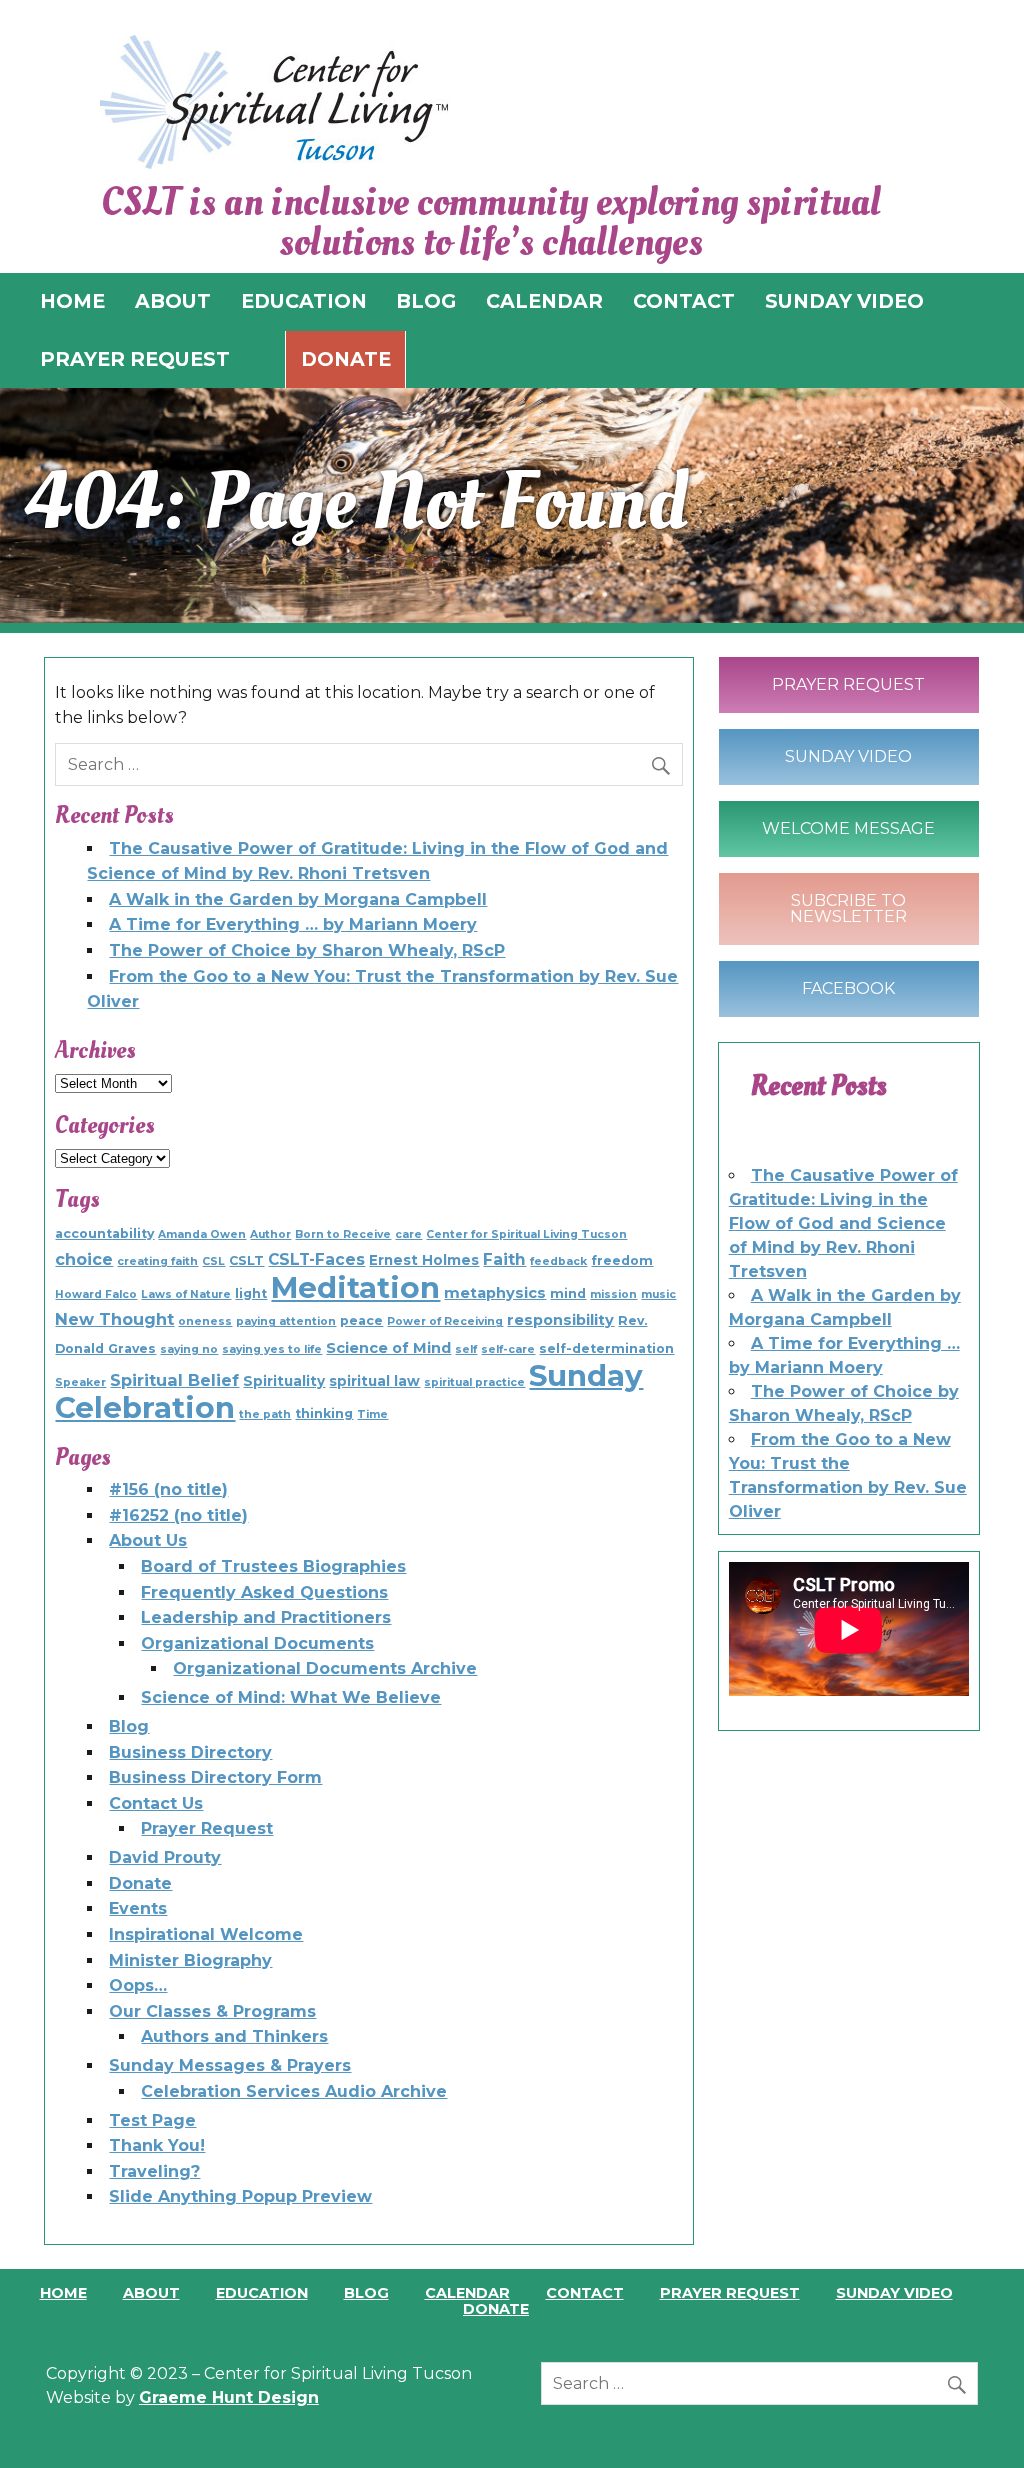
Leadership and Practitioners (266, 1617)
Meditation (355, 1287)
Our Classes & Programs (212, 2011)
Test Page (152, 2120)
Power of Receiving (445, 1321)
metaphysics (495, 1293)
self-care (508, 1349)
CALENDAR (544, 301)
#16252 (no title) (178, 1515)
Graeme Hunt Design (229, 2397)
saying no (189, 1349)
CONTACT (684, 301)
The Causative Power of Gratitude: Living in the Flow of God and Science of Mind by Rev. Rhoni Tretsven (843, 1223)
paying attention (286, 1321)
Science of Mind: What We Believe (291, 1697)
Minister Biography (190, 1960)
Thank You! (157, 2145)
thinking (324, 1413)
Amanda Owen (202, 1234)
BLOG (426, 301)
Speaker (80, 1382)
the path (265, 1414)
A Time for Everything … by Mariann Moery (293, 924)
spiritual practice (474, 1382)
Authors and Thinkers (234, 2036)
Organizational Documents (257, 1643)
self (466, 1349)
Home (63, 2293)
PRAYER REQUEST (135, 359)
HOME (72, 301)
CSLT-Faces (316, 1259)
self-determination (606, 1348)
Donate (346, 359)
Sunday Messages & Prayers (230, 2065)
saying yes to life (272, 1349)
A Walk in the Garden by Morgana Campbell (298, 899)
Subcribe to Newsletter (848, 908)
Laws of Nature (186, 1294)
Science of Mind (388, 1348)
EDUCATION (304, 301)
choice (84, 1259)
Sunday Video (848, 756)
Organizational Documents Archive (325, 1668)
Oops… (138, 1985)
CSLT (246, 1260)
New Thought (114, 1319)
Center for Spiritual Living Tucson (526, 1234)
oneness (205, 1321)
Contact (585, 2293)
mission (613, 1294)
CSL (213, 1261)
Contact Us (156, 1803)
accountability (104, 1233)
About (151, 2293)
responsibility (560, 1320)
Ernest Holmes (424, 1260)
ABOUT (173, 301)
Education (262, 2293)
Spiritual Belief (174, 1380)
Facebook (848, 988)
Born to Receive (343, 1234)
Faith (504, 1259)
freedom (622, 1260)
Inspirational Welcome (206, 1934)
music (658, 1294)
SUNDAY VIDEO (844, 301)
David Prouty (165, 1857)
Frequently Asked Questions (264, 1592)
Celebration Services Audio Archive (294, 2091)
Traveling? (154, 2171)
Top (976, 2420)
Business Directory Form (215, 1777)
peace (361, 1320)
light (251, 1293)
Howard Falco (96, 1294)
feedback (558, 1261)
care (408, 1234)
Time (372, 1414)
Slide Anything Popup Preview (240, 2196)
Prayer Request (207, 1828)
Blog (129, 1726)
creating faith (157, 1261)
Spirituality (284, 1381)
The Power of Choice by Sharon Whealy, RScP (307, 950)
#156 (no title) (168, 1489)
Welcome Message (848, 828)
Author (270, 1234)
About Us (148, 1540)
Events (138, 1908)
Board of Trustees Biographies (273, 1566)
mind (568, 1293)
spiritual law (374, 1381)
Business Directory (190, 1752)
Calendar (467, 2293)
